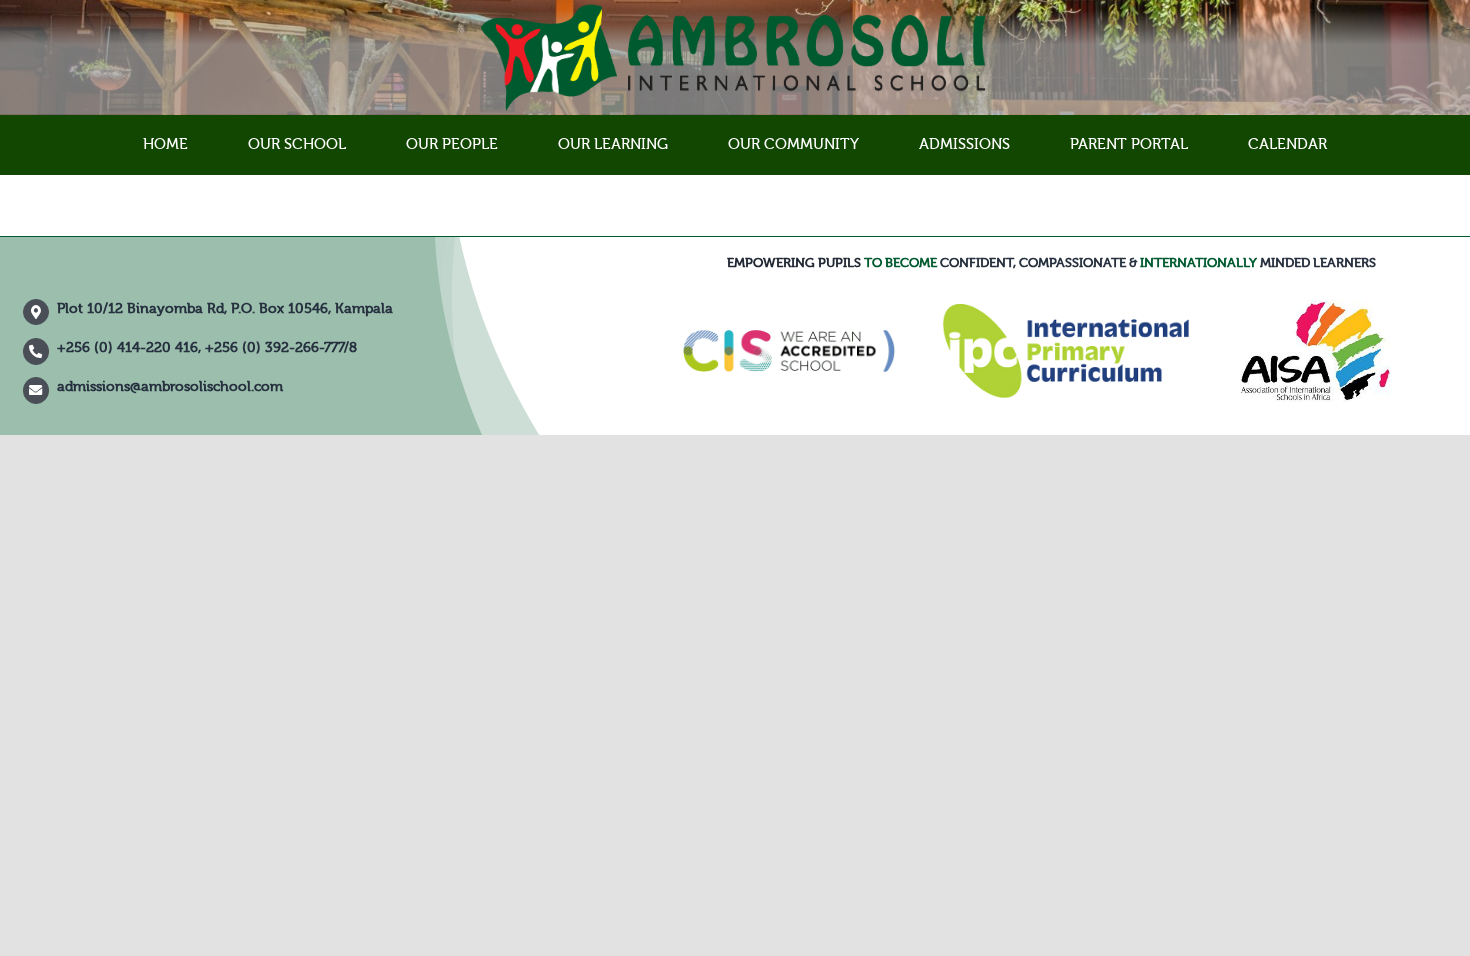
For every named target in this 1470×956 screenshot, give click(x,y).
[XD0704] (1315, 307)
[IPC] (1065, 311)
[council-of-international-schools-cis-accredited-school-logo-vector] (789, 297)
